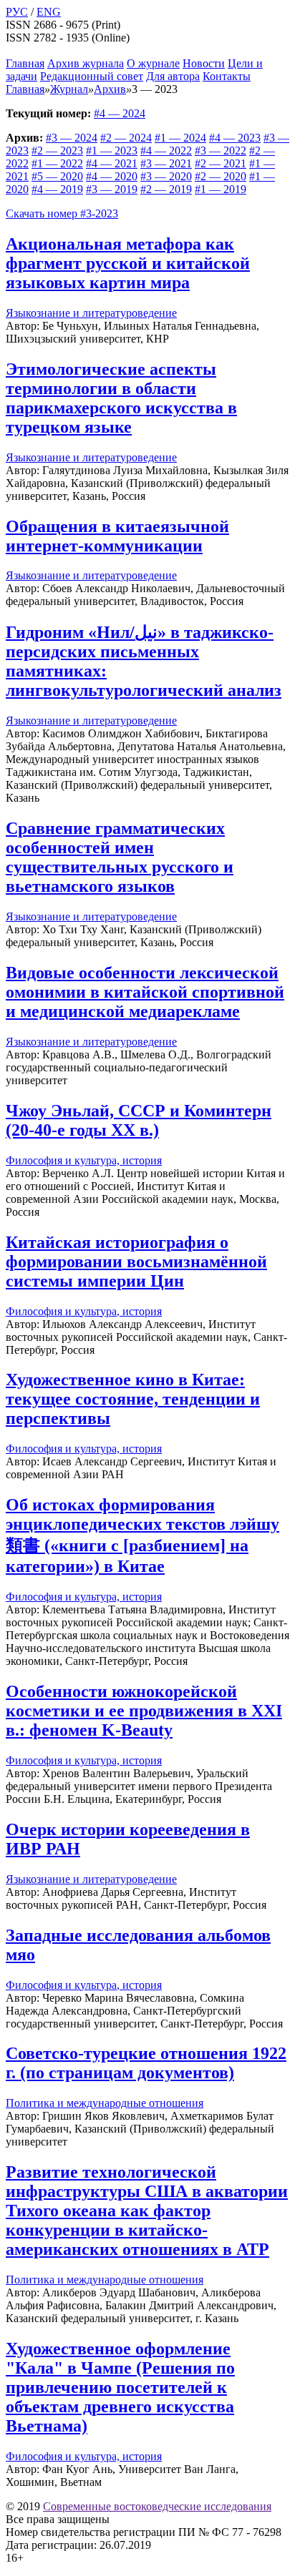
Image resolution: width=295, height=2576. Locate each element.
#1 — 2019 (221, 189)
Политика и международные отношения (105, 2103)
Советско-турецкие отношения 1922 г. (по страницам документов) (146, 2063)
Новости (204, 63)
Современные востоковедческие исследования (157, 2506)
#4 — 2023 (235, 138)
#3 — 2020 (166, 176)
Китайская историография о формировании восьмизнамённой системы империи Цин (136, 1262)
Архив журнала (86, 63)
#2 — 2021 (221, 163)
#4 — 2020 (112, 176)
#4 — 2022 (166, 151)
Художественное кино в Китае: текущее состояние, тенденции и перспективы (133, 1399)
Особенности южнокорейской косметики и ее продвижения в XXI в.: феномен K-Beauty (144, 1711)
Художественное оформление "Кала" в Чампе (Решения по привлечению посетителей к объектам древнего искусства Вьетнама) (120, 2387)
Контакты (227, 76)
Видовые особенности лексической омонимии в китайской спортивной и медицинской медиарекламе (145, 992)
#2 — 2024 (126, 138)
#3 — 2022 (221, 151)
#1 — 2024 (180, 138)
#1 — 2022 (57, 163)
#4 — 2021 (112, 163)
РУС (17, 12)
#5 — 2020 (57, 176)
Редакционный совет (92, 76)
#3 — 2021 (166, 163)
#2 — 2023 (57, 151)
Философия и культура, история (84, 1160)
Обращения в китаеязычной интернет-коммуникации (117, 536)
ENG (49, 12)
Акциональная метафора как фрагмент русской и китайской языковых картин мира (128, 263)
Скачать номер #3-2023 (62, 213)
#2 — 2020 (221, 176)
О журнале (153, 63)
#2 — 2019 (166, 189)
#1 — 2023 (112, 151)
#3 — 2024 (72, 138)
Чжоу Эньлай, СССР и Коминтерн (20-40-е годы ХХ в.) (139, 1120)
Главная (25, 63)
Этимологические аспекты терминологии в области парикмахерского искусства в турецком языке (121, 398)
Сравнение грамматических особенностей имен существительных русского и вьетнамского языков (120, 857)
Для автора (173, 76)
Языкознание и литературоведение (91, 313)
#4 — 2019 (57, 189)
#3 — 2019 (112, 189)
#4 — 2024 (120, 113)
